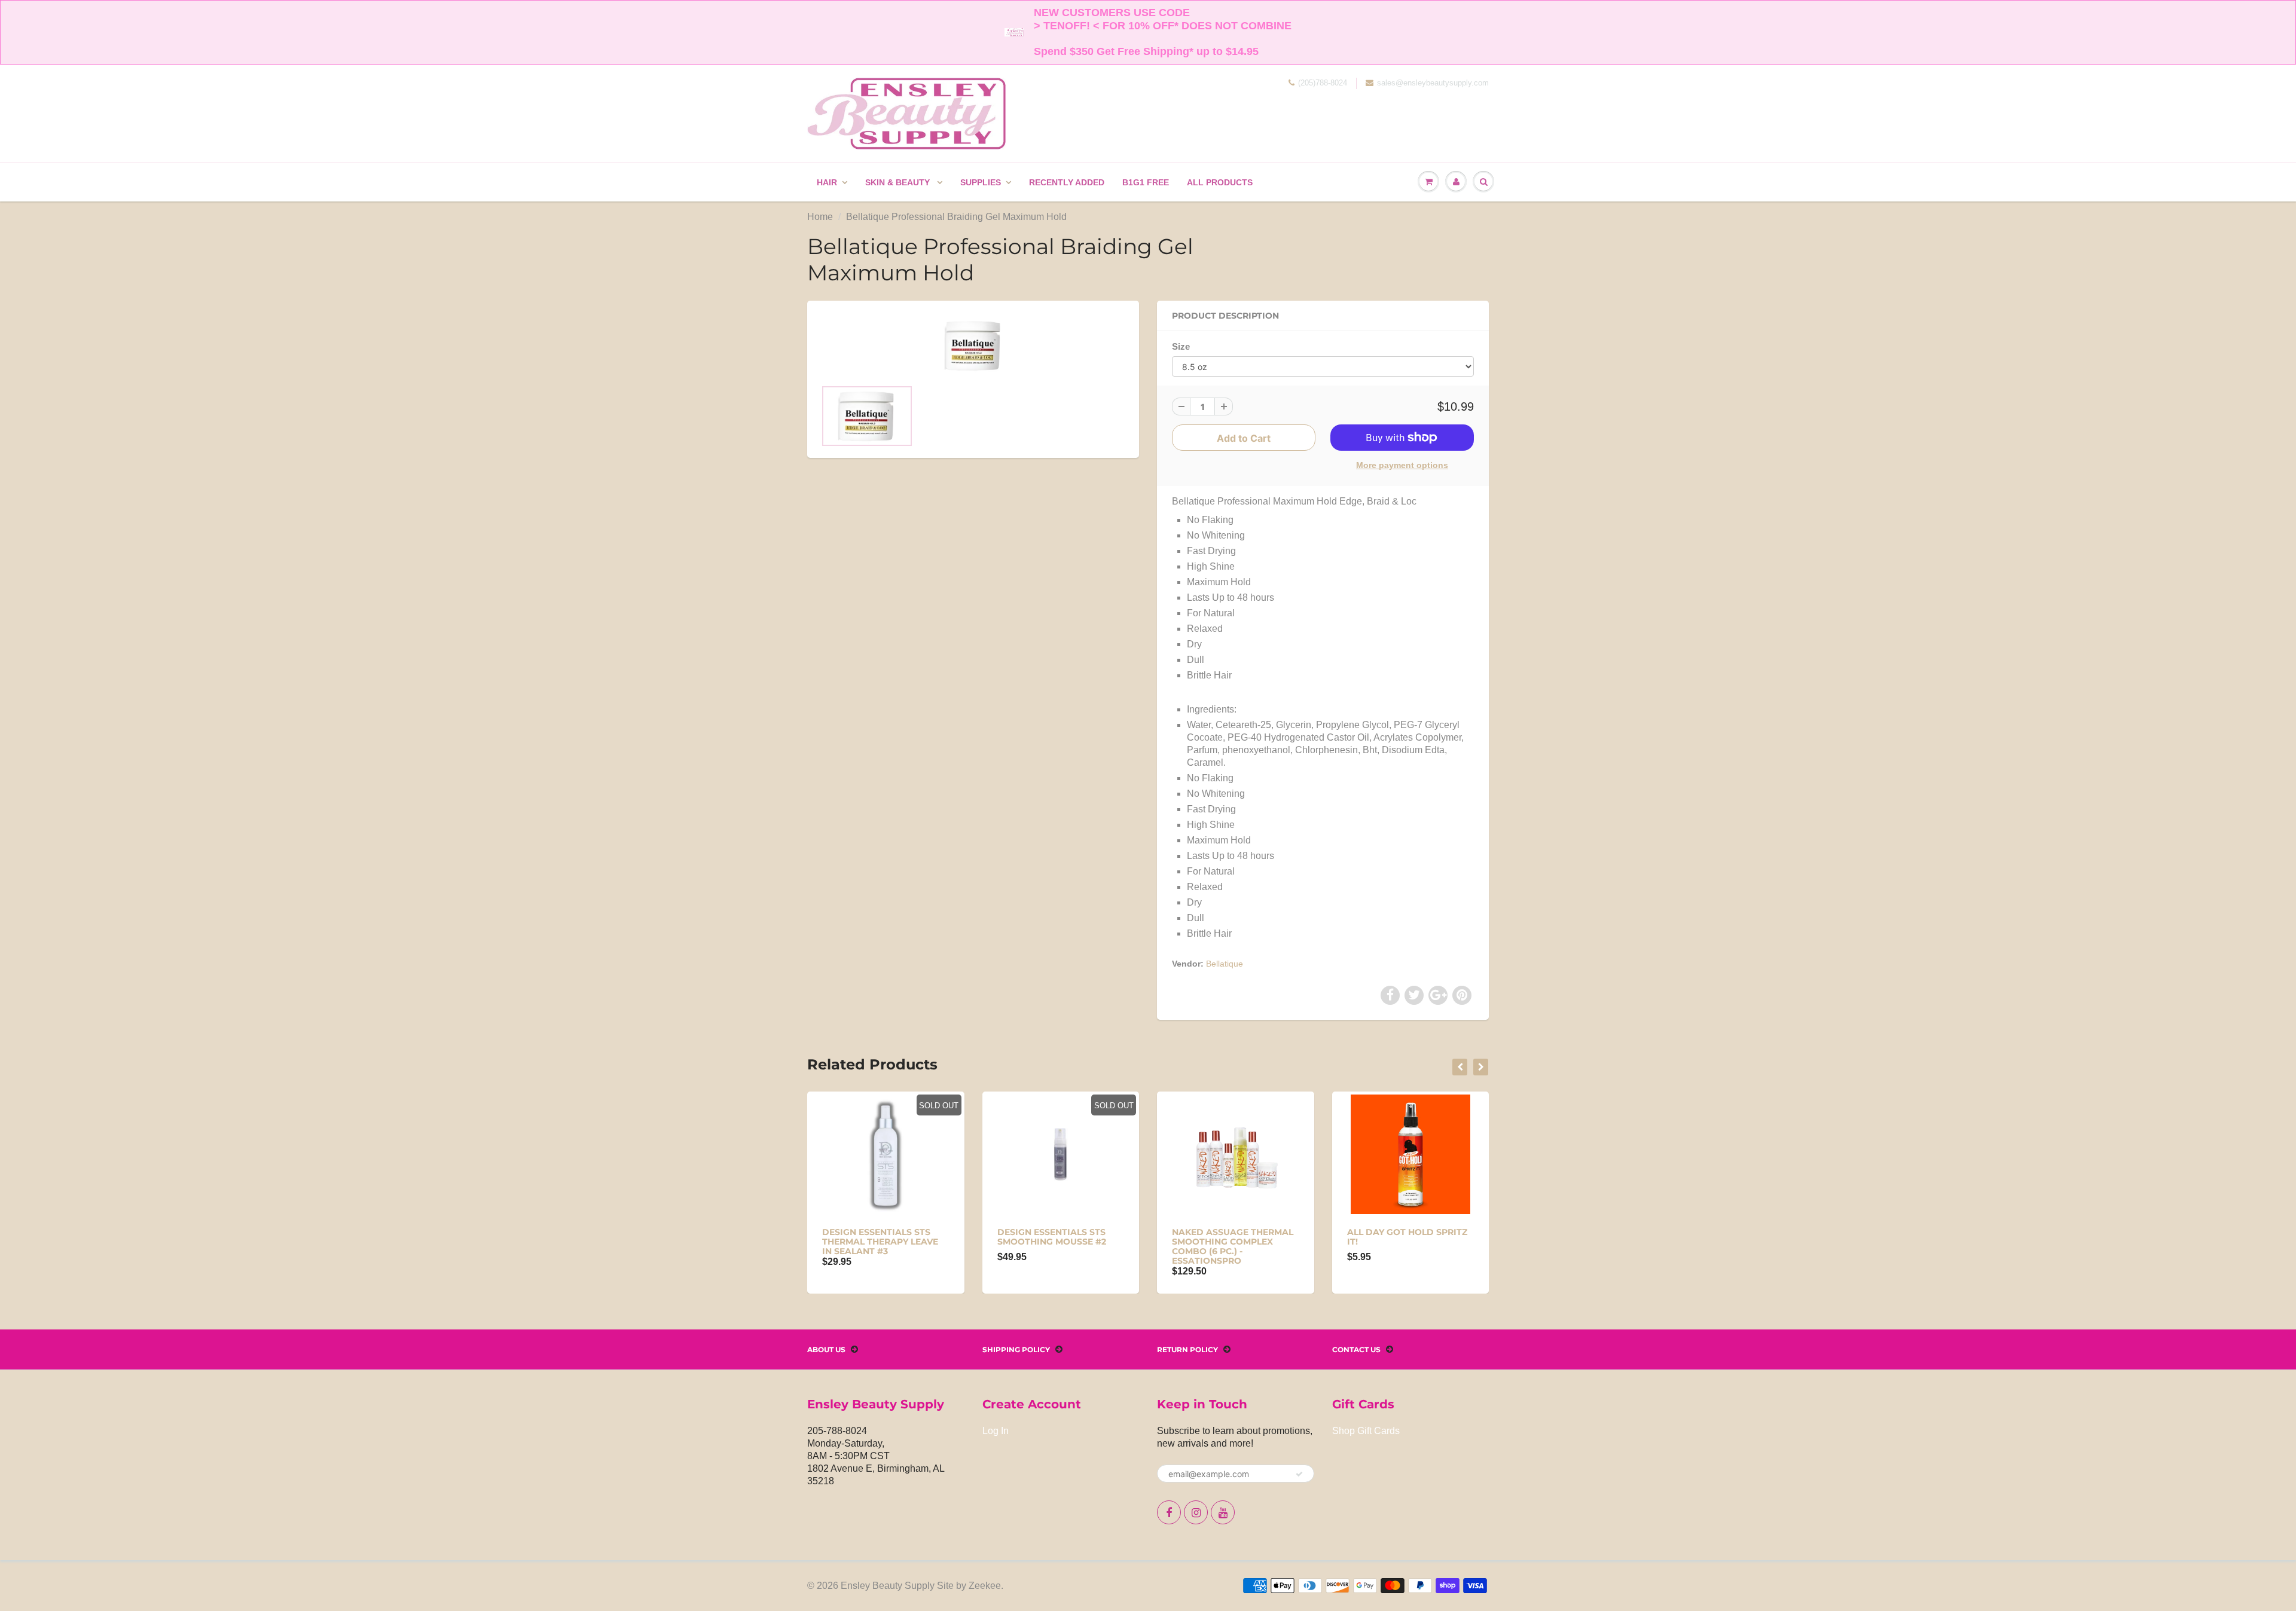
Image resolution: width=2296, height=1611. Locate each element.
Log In (996, 1431)
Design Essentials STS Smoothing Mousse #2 (1052, 1237)
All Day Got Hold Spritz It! (1407, 1237)
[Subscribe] (1299, 1474)
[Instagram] (1196, 1512)
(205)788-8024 (1323, 83)
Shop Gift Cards (1366, 1431)
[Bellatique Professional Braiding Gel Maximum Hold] (973, 346)
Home (820, 217)
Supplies (981, 182)
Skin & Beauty (899, 182)
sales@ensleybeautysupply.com (1433, 83)
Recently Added (1067, 182)
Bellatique (1225, 964)
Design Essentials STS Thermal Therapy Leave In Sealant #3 (880, 1242)
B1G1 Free (1146, 182)
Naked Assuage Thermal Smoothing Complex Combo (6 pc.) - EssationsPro (1233, 1246)
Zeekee (985, 1586)
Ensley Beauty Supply (888, 1586)
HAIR (827, 182)
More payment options (1402, 465)
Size (1181, 346)
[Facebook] (1169, 1512)
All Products (1220, 182)
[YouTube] (1223, 1512)
